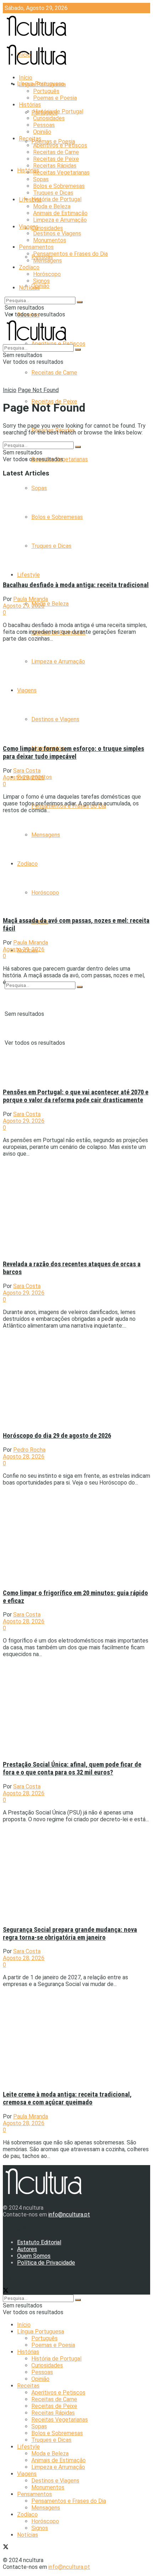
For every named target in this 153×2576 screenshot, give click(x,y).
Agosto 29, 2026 (24, 606)
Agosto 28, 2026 (24, 1457)
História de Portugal (56, 199)
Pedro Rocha (29, 1450)
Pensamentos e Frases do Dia (70, 254)
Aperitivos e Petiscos (60, 145)
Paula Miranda (31, 599)
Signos (41, 281)
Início (26, 78)
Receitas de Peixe (56, 159)
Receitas (30, 139)
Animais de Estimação (60, 213)
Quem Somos (34, 2256)
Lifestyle (28, 575)
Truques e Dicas (53, 193)
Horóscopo (47, 274)
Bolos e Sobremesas (59, 186)
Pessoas (44, 125)
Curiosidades (47, 228)
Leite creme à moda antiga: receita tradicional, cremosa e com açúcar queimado (67, 2098)
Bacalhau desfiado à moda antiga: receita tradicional (76, 585)
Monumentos (50, 240)
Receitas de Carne (54, 373)
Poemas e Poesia (53, 141)
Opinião (40, 286)
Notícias (29, 288)
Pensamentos (36, 247)
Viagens (29, 227)
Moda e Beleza (50, 604)
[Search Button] (80, 987)
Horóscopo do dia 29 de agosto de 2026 (57, 1436)
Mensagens (48, 261)
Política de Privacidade (46, 2263)
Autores (27, 2249)
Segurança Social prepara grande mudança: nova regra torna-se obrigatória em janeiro (70, 1934)
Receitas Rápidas (55, 166)
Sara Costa (27, 771)
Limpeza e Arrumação (60, 220)
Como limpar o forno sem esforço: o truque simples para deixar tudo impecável (73, 753)
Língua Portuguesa (42, 84)
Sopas (41, 179)
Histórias (30, 105)
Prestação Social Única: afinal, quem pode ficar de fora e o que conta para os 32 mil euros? (72, 1768)
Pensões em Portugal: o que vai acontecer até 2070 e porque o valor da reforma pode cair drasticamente (76, 1096)
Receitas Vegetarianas (61, 172)
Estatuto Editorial (39, 2242)
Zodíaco (29, 267)
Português (46, 91)
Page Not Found (38, 390)
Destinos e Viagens (57, 233)
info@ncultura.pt (69, 2214)
